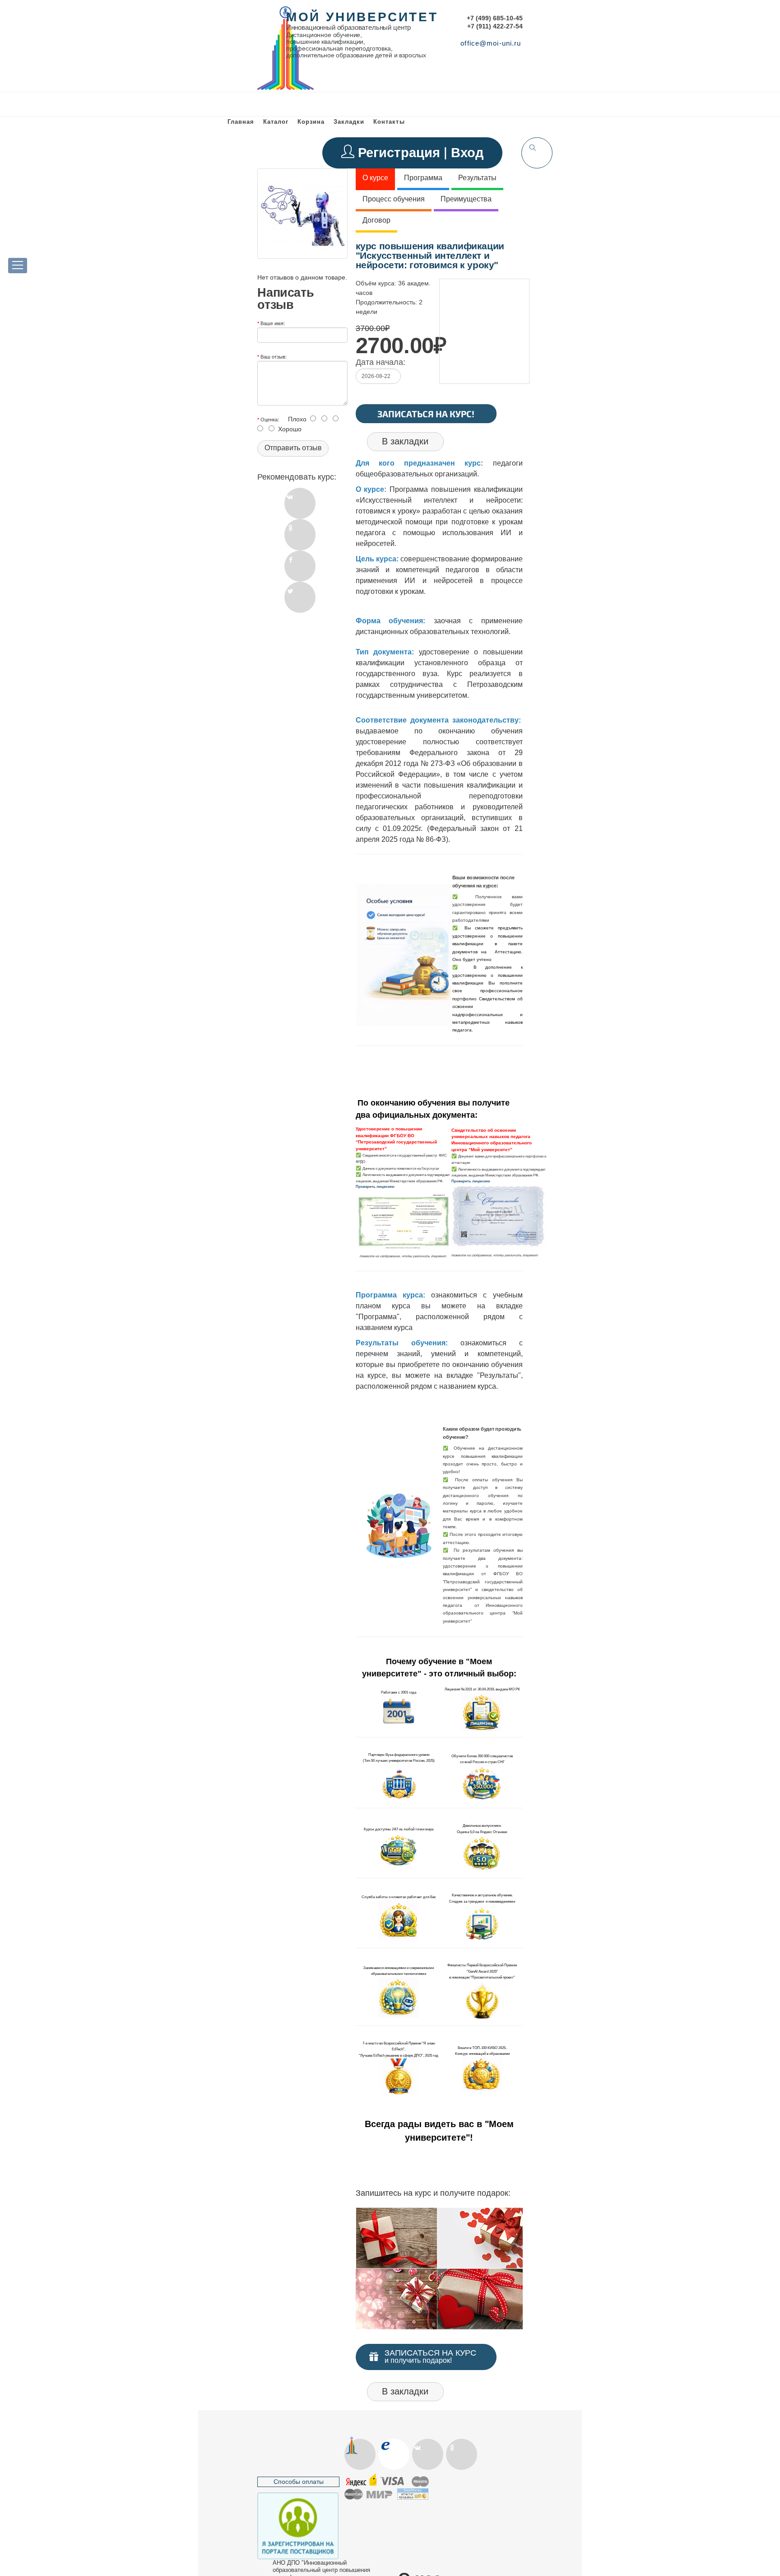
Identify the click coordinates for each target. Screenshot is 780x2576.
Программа (423, 178)
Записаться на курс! (426, 414)
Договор (376, 220)
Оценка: (270, 419)
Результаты (477, 178)
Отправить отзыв (293, 448)
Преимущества (466, 199)
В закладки (405, 441)
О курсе (375, 178)
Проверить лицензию (375, 1186)
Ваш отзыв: (274, 356)
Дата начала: (381, 362)
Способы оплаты (299, 2482)
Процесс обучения (394, 199)
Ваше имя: (273, 323)
